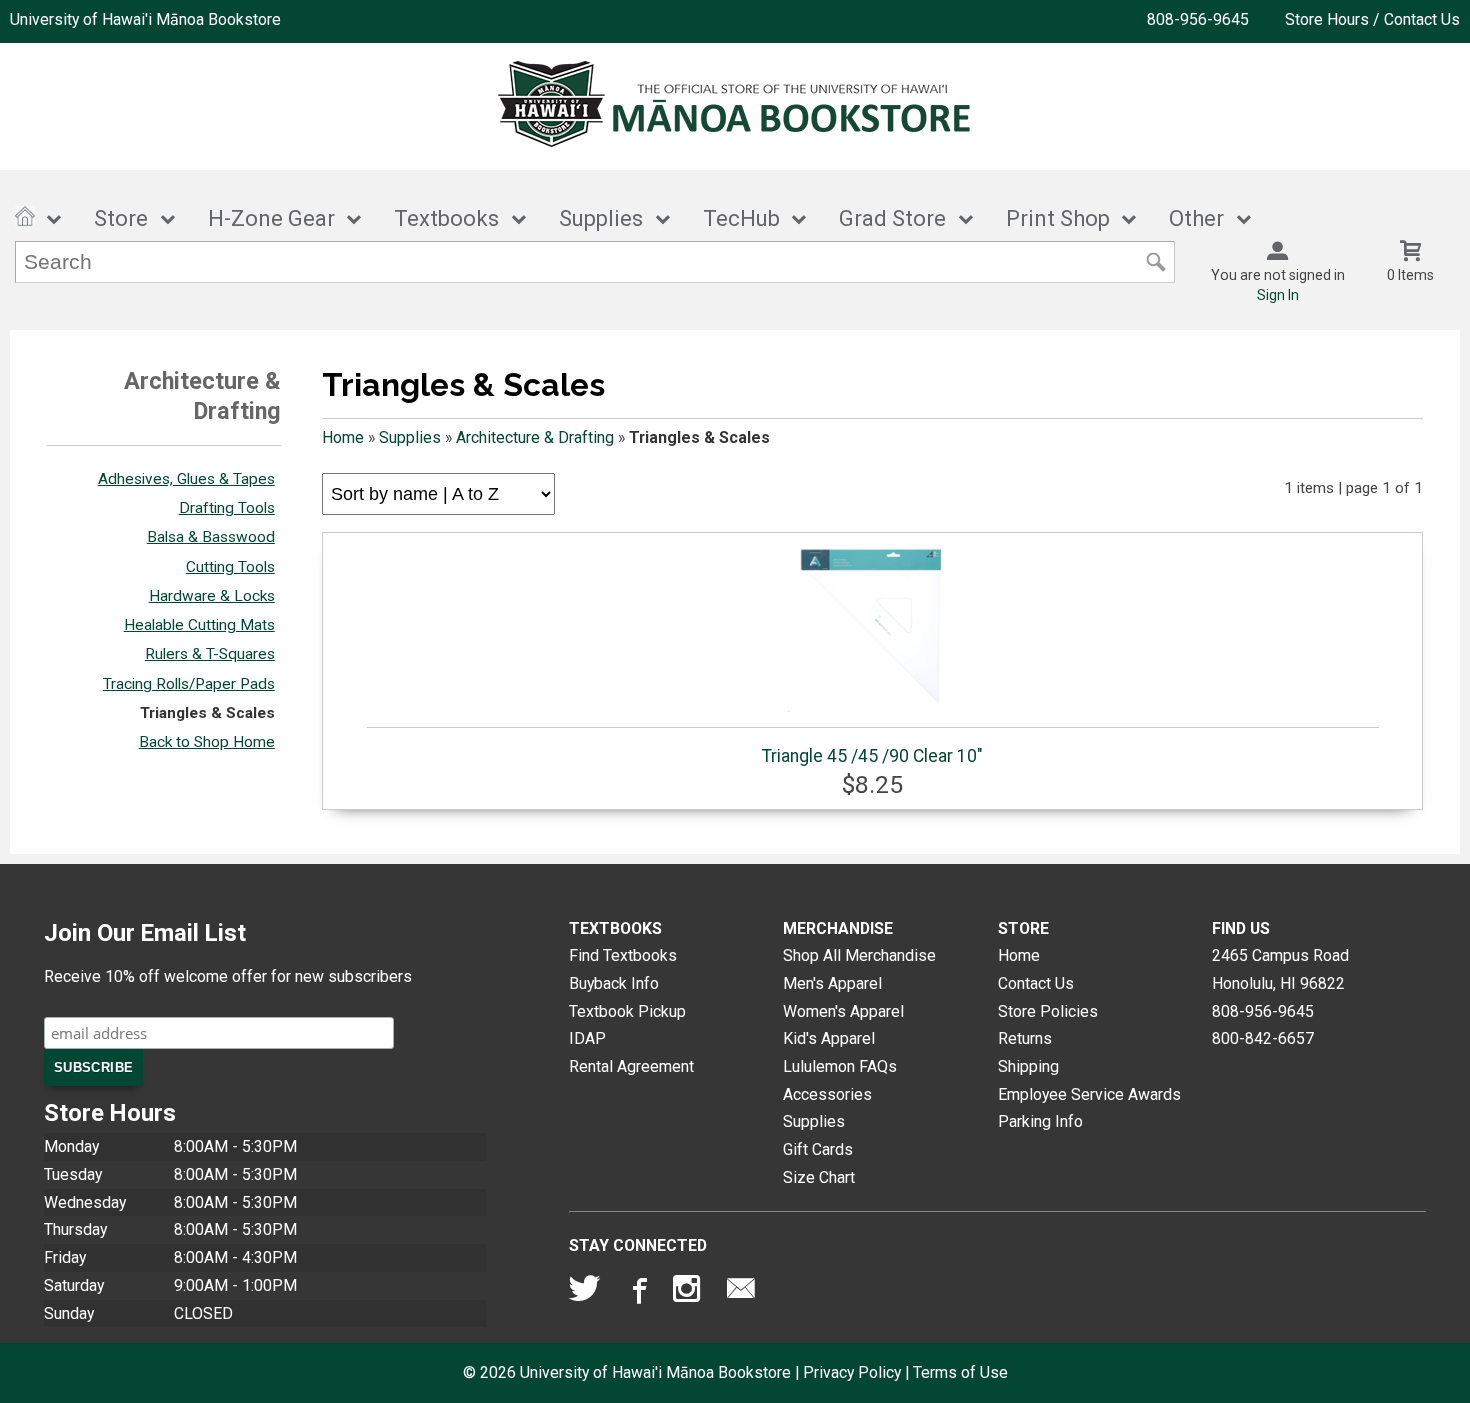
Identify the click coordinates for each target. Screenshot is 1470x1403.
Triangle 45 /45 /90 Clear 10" (872, 756)
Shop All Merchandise (859, 955)
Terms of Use (960, 1372)
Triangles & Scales (207, 713)
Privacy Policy (852, 1372)
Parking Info (1040, 1121)
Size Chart (819, 1177)
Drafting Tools (227, 508)
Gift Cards (818, 1149)
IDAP (587, 1038)
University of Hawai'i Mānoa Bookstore (145, 19)
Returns (1025, 1038)
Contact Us (1036, 983)
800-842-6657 (1263, 1038)
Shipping (1028, 1066)
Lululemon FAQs (840, 1066)
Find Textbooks (623, 955)
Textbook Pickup (627, 1011)
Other (1196, 218)
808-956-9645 (1198, 19)
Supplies (601, 218)
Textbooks (446, 218)
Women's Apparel (843, 1011)
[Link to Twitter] (585, 1293)
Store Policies (1048, 1011)
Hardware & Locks (212, 596)
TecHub (741, 218)
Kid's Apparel (829, 1038)
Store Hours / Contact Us (1372, 19)
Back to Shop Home (207, 742)
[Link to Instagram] (689, 1293)
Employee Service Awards (1089, 1094)
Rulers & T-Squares (210, 654)
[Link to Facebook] (637, 1293)
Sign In (1278, 295)
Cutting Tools (230, 567)
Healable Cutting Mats (199, 625)
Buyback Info (614, 983)
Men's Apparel (832, 983)
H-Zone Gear (271, 218)
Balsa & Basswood (211, 537)
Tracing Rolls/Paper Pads (189, 684)
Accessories (827, 1094)
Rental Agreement (631, 1066)
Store (121, 218)
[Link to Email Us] (741, 1293)
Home (343, 437)
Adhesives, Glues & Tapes (186, 479)
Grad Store (892, 218)
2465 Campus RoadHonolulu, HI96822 (1280, 969)
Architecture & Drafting (535, 437)
